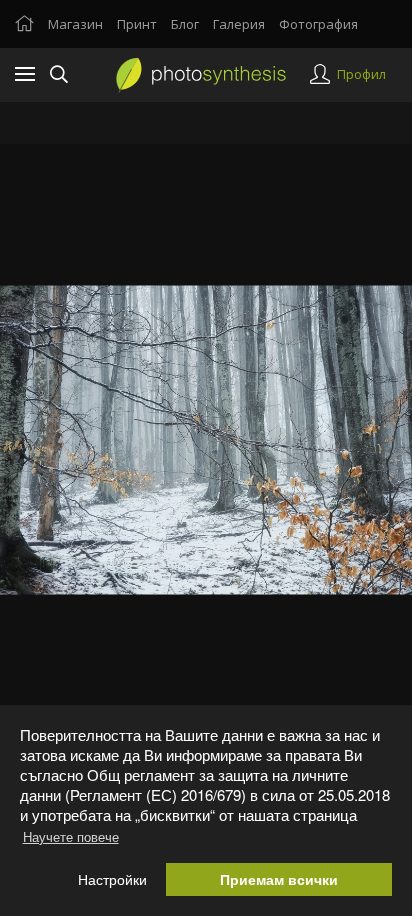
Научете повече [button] (71, 836)
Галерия (239, 24)
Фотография (318, 24)
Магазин (75, 24)
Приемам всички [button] (279, 879)
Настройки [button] (112, 879)
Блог (185, 24)
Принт (137, 24)
